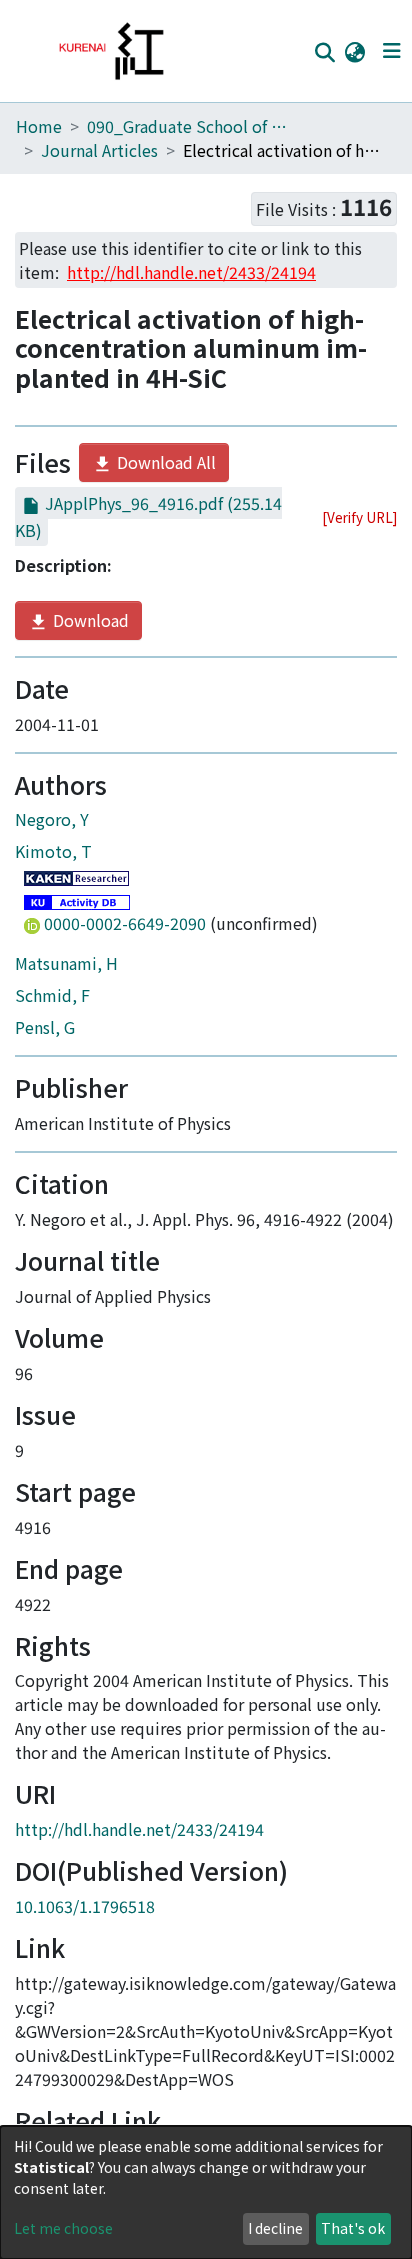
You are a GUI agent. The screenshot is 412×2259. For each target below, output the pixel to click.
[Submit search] (324, 52)
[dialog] (206, 2192)
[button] (354, 51)
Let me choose (63, 2228)
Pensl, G (45, 1027)
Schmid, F (52, 995)
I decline (275, 2228)
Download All (164, 462)
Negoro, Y (52, 819)
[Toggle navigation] (391, 51)
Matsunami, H (66, 963)
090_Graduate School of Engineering (187, 126)
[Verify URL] (359, 517)
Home (39, 126)
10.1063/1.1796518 (85, 1906)
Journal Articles (99, 150)
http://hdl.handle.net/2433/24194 (139, 1829)
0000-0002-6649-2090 (125, 923)
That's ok (353, 2228)
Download (89, 620)
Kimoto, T (53, 851)
